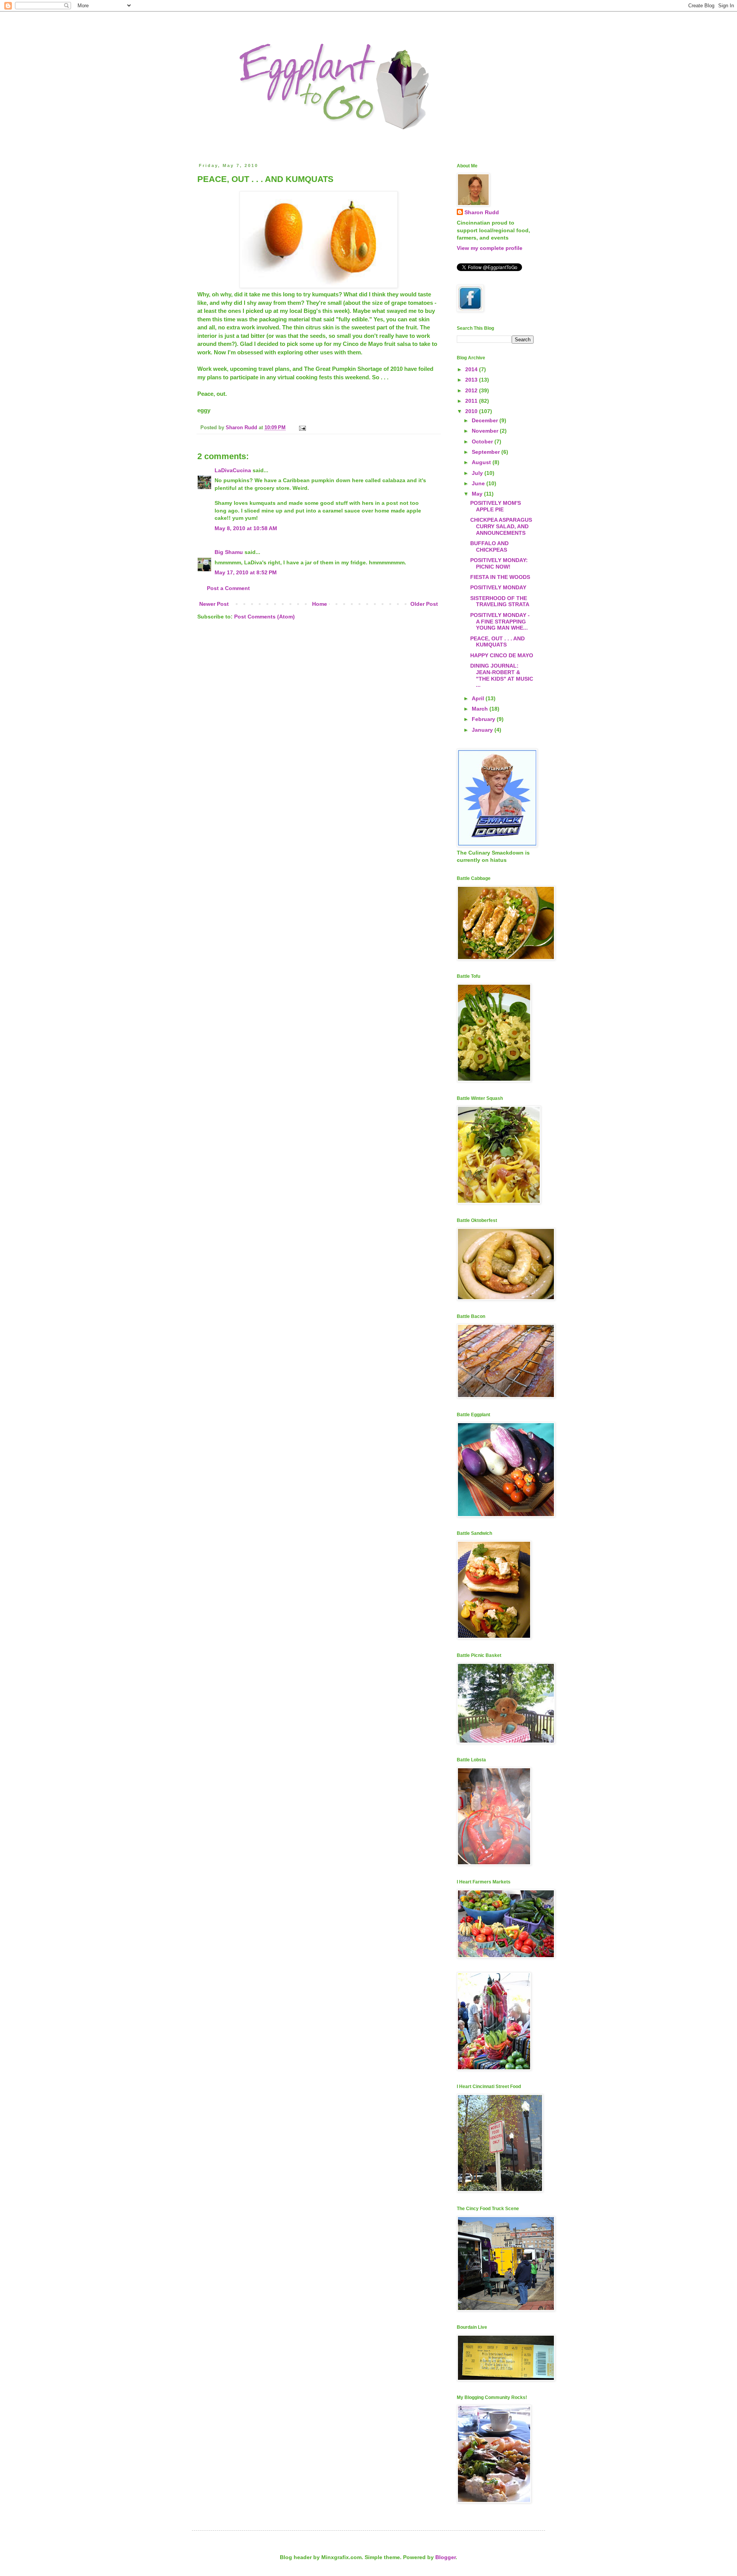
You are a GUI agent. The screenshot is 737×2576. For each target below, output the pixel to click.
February (484, 719)
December (486, 420)
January (483, 730)
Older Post (424, 604)
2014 (472, 369)
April (479, 698)
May (478, 494)
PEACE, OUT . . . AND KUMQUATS (497, 642)
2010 (472, 411)
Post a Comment (228, 588)
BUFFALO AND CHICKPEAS (489, 546)
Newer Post (214, 604)
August (482, 462)
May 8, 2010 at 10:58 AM (246, 528)
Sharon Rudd (482, 212)
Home (320, 604)
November (486, 431)
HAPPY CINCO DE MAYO (502, 655)
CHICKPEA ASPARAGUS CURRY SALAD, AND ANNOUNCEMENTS (501, 526)
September (487, 452)
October (483, 441)
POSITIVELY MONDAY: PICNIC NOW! (499, 563)
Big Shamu (229, 552)
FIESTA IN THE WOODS (500, 577)
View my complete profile (490, 248)
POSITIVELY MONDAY (498, 587)
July (478, 473)
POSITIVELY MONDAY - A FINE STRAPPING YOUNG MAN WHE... (500, 622)
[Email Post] (302, 428)
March (481, 709)
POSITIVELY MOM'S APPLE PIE (496, 506)
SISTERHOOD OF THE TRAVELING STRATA (500, 601)
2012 (472, 390)
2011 (472, 401)
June (479, 483)
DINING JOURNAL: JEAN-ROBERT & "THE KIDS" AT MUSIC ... (502, 675)
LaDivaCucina (233, 470)
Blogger (445, 2557)
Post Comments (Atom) (264, 617)
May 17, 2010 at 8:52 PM (246, 572)
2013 (472, 380)
